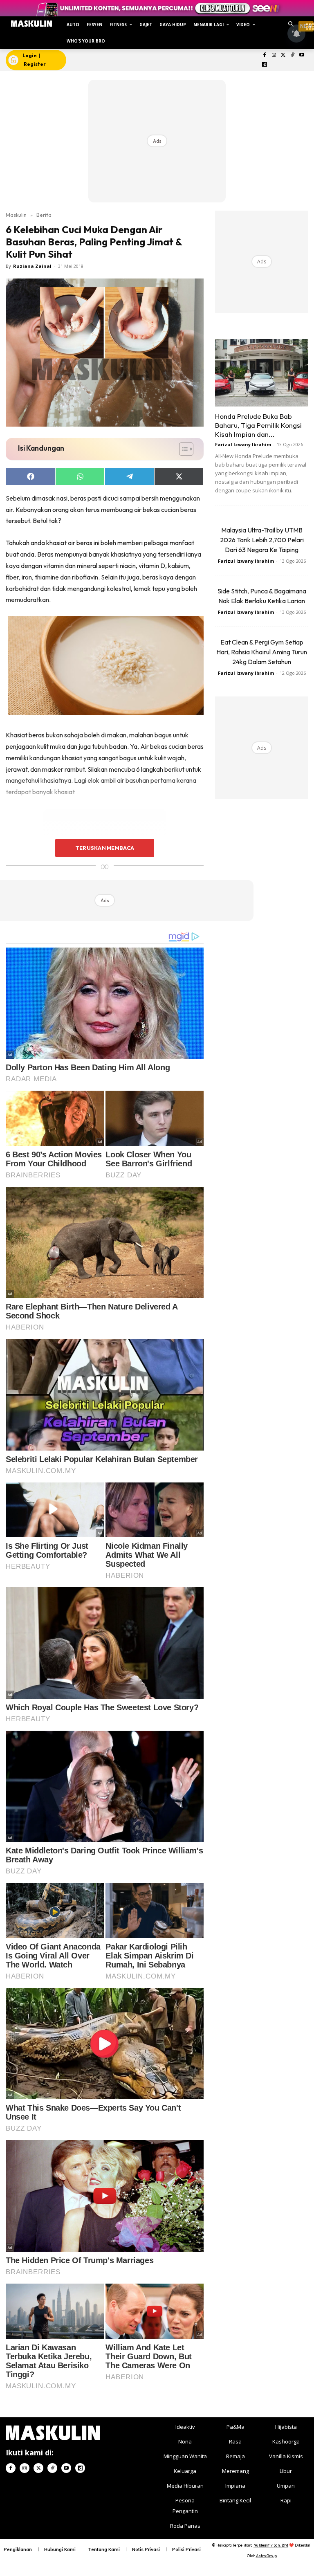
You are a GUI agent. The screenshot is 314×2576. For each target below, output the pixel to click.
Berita (44, 215)
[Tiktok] (293, 55)
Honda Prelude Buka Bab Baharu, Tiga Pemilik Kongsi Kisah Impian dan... (258, 425)
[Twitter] (283, 55)
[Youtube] (302, 55)
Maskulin (16, 215)
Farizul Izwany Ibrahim (243, 444)
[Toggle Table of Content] (182, 449)
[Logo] (31, 24)
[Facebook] (265, 55)
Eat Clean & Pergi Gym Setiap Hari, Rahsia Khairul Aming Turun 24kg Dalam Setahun (262, 652)
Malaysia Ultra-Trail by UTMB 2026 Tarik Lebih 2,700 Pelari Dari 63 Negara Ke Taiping (262, 540)
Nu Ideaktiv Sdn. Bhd (271, 2545)
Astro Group (266, 2556)
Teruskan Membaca (105, 848)
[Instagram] (274, 55)
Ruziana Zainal (32, 266)
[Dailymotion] (265, 65)
